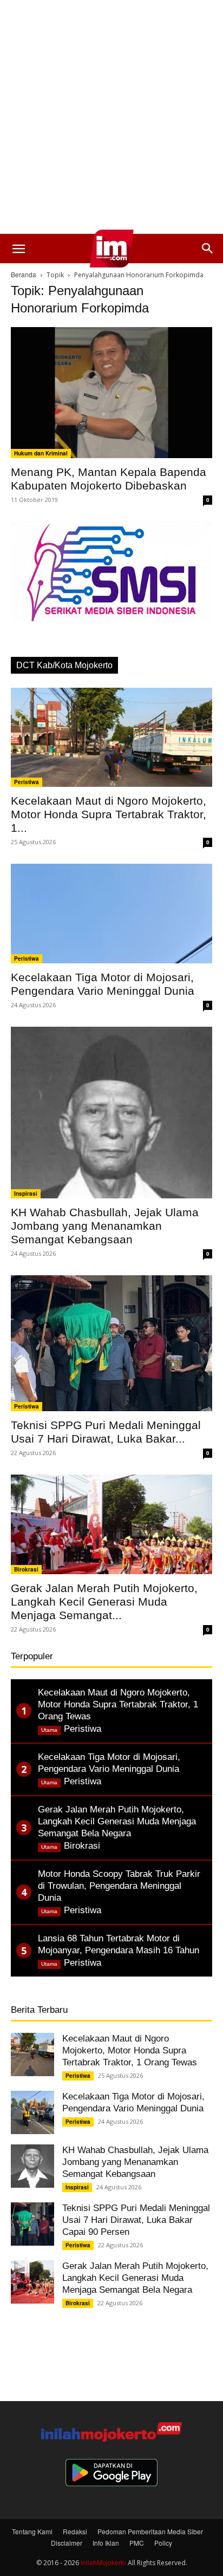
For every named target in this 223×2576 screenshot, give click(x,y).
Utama (49, 1730)
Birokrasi (26, 1569)
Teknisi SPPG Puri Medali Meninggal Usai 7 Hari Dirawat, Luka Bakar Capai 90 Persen (136, 2220)
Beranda (24, 274)
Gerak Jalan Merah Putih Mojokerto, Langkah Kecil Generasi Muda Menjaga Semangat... (104, 1602)
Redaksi (75, 2531)
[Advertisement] (111, 117)
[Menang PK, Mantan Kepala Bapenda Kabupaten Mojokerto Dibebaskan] (111, 393)
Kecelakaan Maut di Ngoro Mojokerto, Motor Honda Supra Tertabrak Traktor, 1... (109, 814)
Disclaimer (67, 2543)
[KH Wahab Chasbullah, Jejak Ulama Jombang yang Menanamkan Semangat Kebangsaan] (111, 1113)
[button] (18, 249)
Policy (163, 2543)
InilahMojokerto (103, 2562)
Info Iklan (106, 2543)
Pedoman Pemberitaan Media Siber (150, 2531)
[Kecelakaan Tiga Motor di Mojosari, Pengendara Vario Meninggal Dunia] (111, 914)
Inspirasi (26, 1194)
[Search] (208, 249)
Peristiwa (27, 782)
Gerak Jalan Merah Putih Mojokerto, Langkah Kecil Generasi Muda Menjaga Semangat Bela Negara (135, 2278)
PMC (137, 2543)
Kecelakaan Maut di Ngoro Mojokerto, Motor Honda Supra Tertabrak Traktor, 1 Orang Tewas (130, 2050)
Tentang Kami (32, 2531)
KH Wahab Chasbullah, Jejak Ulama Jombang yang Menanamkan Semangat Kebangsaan (105, 1226)
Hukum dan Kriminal (41, 453)
